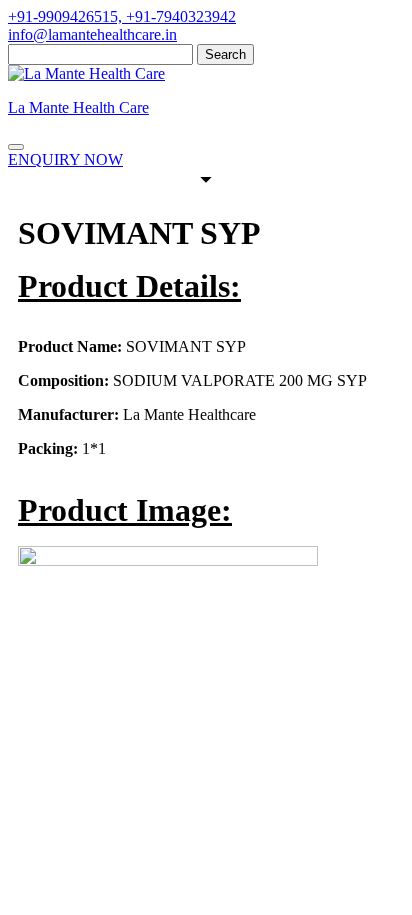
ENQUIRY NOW (65, 159)
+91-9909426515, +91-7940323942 (122, 16)
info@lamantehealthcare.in (92, 34)
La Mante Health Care (78, 107)
